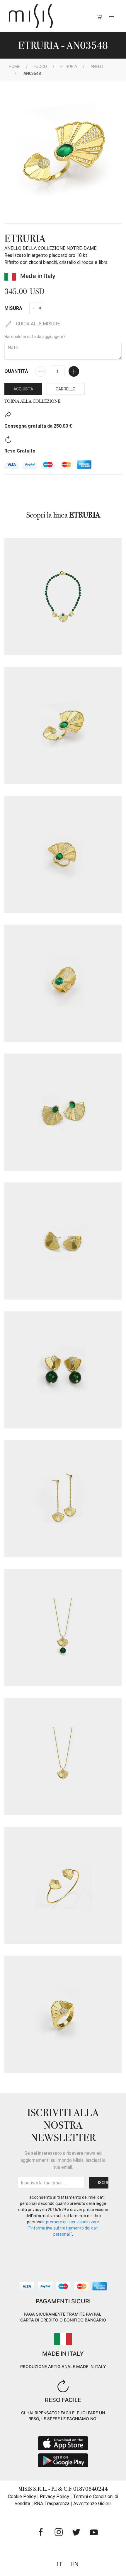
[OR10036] (63, 1370)
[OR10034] (63, 1112)
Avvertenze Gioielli (92, 2504)
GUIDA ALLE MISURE (37, 324)
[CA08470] (63, 1756)
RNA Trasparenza (52, 2504)
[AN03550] (63, 983)
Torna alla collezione (32, 401)
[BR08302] (63, 1885)
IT (59, 2564)
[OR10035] (63, 1241)
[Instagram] (59, 2532)
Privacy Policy (55, 2496)
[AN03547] (63, 2014)
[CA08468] (63, 597)
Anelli (97, 66)
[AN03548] (63, 725)
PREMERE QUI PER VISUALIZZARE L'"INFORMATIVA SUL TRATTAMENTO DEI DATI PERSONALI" (63, 2228)
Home (15, 66)
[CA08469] (63, 1628)
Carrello (66, 389)
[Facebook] (41, 2532)
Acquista (23, 389)
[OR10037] (63, 1499)
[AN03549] (63, 854)
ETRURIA (69, 66)
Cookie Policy (22, 2496)
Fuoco (40, 66)
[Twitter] (76, 2532)
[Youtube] (94, 2532)
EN (75, 2564)
